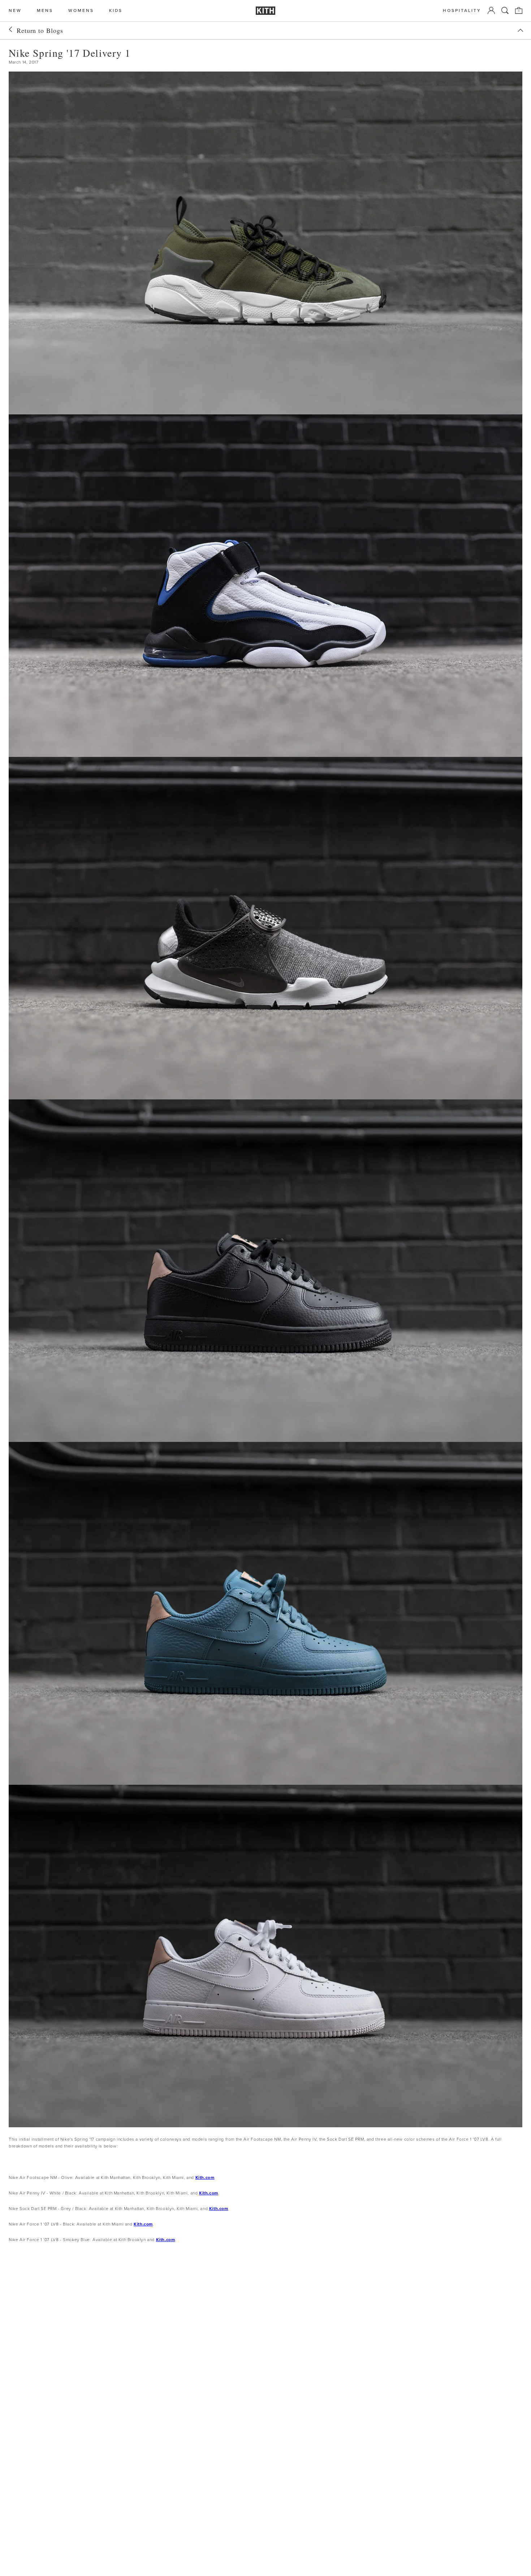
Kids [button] (116, 11)
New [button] (15, 11)
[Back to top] (521, 30)
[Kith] (265, 11)
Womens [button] (81, 11)
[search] (505, 10)
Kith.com (205, 2177)
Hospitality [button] (462, 11)
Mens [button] (45, 11)
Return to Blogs (40, 30)
